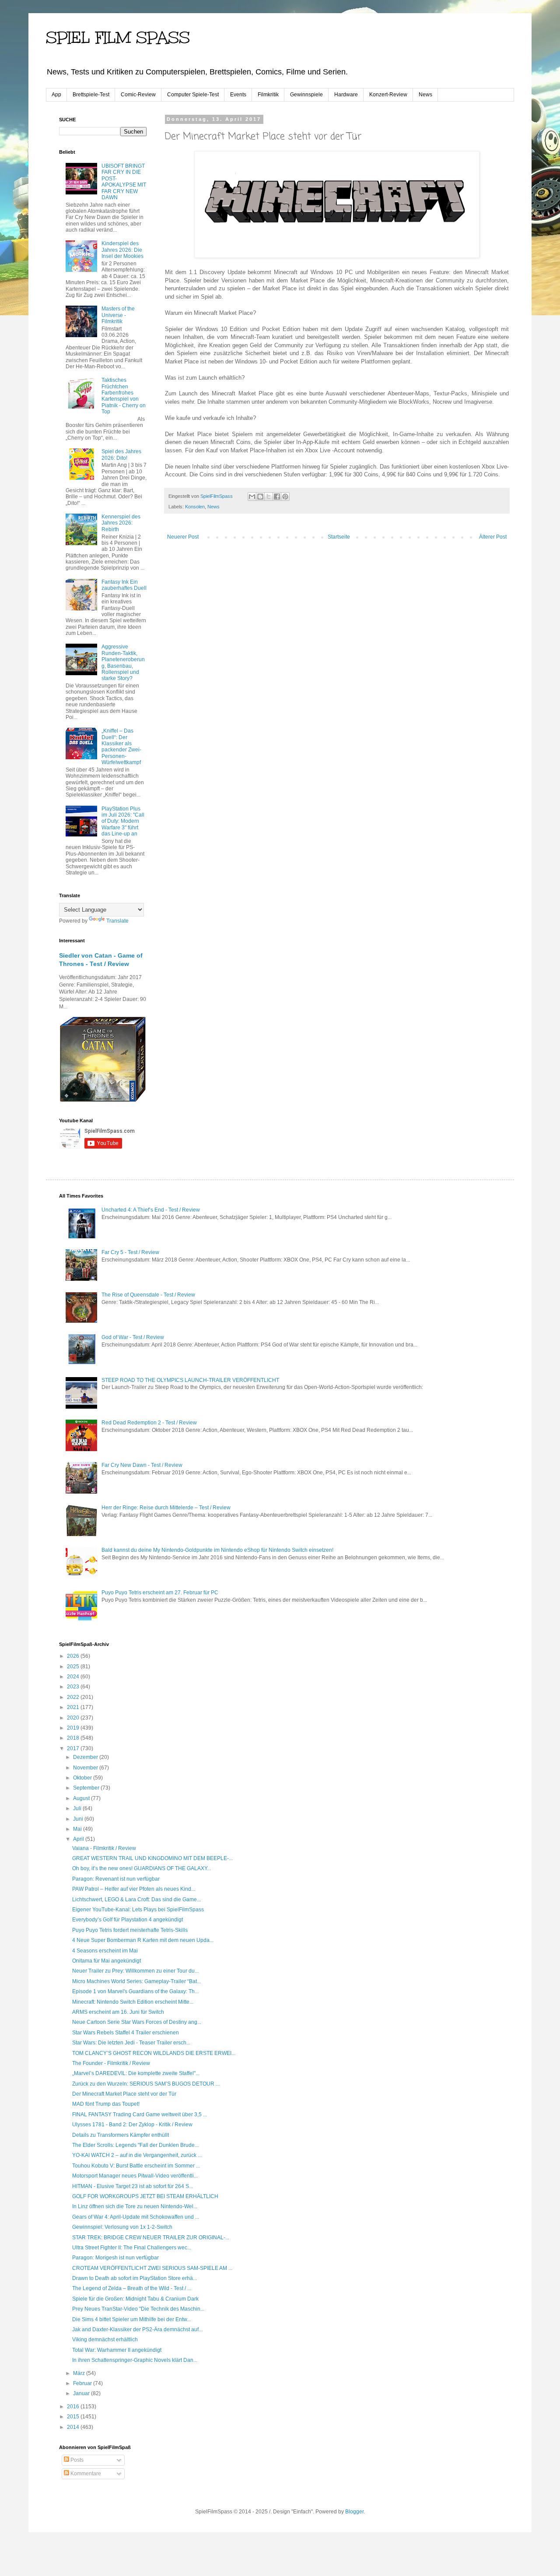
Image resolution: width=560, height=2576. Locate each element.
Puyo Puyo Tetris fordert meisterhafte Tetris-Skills (130, 1930)
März (80, 2373)
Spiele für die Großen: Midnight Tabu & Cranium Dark (135, 2299)
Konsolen (195, 507)
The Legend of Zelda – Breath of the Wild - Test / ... (132, 2288)
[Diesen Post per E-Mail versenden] (252, 497)
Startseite (339, 537)
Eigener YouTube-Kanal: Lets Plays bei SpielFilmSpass (138, 1910)
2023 (74, 1687)
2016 (74, 2407)
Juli (78, 1808)
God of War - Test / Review (133, 1337)
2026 (74, 1656)
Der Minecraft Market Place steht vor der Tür (124, 2094)
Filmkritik (268, 95)
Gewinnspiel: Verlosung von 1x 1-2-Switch (122, 2227)
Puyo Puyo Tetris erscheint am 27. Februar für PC (160, 1593)
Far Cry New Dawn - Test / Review (142, 1465)
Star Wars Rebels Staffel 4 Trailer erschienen (126, 2033)
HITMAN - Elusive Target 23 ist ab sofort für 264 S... (133, 2186)
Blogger (354, 2512)
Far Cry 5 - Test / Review (130, 1252)
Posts (76, 2460)
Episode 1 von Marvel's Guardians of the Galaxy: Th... (135, 1991)
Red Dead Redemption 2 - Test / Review (149, 1423)
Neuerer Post (183, 537)
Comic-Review (138, 95)
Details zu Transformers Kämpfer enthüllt (121, 2135)
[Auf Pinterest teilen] (285, 497)
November (86, 1768)
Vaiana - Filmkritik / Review (104, 1848)
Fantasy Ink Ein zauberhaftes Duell (124, 585)
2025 (74, 1667)
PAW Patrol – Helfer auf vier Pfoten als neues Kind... (134, 1889)
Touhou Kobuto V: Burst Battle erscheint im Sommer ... (136, 2166)
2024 (74, 1677)
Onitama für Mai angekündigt (107, 1961)
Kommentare (85, 2474)
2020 (74, 1718)
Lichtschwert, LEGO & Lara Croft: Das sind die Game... (136, 1899)
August (82, 1798)
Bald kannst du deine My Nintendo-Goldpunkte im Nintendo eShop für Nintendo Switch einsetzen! (217, 1550)
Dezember (86, 1757)
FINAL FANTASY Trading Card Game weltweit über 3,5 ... (140, 2114)
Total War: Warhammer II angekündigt (117, 2350)
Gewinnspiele (306, 95)
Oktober (83, 1778)
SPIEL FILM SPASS (118, 38)
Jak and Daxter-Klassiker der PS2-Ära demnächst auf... (137, 2329)
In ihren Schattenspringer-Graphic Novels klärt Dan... (135, 2360)
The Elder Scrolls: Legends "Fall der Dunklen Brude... (135, 2145)
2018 (74, 1738)
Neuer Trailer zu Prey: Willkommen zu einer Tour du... (135, 1971)
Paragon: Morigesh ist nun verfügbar (115, 2258)
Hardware (346, 95)
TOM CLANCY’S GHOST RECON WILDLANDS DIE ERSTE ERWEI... (154, 2053)
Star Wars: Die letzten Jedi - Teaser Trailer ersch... (131, 2043)
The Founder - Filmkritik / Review (111, 2063)
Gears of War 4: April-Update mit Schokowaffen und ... (136, 2217)
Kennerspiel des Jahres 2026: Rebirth (121, 523)
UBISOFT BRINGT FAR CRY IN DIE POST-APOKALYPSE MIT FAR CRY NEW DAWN (124, 182)
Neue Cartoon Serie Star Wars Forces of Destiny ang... (137, 2022)
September (87, 1788)
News (425, 95)
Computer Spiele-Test (193, 95)
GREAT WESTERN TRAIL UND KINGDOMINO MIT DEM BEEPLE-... (152, 1858)
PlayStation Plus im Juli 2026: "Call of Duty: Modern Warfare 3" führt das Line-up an (123, 821)
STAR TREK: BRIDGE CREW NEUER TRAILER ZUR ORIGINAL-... (151, 2238)
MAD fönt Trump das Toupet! (106, 2104)
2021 (74, 1707)
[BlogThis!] (260, 497)
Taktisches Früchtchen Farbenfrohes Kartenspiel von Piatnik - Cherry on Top (124, 396)
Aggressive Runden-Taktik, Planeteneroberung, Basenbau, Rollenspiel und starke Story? (123, 663)
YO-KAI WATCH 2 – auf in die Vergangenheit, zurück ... (137, 2155)
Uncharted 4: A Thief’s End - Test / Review (151, 1210)
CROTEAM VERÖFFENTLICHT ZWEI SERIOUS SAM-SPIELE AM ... (152, 2268)
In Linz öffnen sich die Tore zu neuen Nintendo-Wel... (135, 2206)
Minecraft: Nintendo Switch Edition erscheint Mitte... (133, 2002)
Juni (79, 1819)
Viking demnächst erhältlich (105, 2340)
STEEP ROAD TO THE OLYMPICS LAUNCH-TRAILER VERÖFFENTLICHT (190, 1380)
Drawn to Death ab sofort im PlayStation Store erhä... (135, 2278)
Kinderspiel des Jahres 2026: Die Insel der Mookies (122, 250)
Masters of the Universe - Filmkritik (118, 315)
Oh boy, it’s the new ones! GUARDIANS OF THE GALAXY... (142, 1868)
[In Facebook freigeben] (277, 497)
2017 (74, 1748)
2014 (74, 2427)
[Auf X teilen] (269, 497)
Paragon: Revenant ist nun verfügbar (116, 1879)
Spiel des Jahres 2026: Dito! (121, 455)
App (56, 95)
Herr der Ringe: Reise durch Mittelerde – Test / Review (166, 1508)
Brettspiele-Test (91, 95)
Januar (82, 2393)
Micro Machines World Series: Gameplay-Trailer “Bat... (136, 1981)
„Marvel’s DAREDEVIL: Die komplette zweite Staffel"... (136, 2073)
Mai (78, 1829)
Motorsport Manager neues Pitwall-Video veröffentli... (135, 2176)
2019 (74, 1728)
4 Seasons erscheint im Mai (105, 1951)
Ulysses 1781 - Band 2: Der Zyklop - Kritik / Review (132, 2125)
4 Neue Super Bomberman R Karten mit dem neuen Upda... (143, 1940)
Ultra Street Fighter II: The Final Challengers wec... (132, 2248)
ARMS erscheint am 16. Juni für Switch (118, 2012)
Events (238, 95)
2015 (74, 2417)
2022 (74, 1697)
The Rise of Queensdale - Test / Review (148, 1295)
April (79, 1839)
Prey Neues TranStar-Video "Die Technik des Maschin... (138, 2309)
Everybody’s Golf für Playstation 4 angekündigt (128, 1920)
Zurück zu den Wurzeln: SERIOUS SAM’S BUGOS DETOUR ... (146, 2084)
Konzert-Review (388, 95)
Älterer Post (493, 537)
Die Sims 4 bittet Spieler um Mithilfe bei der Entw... (131, 2319)
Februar (83, 2383)
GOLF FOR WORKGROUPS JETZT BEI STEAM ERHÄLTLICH (145, 2196)
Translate (117, 921)
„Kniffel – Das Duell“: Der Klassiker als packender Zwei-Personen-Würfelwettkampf (121, 747)
